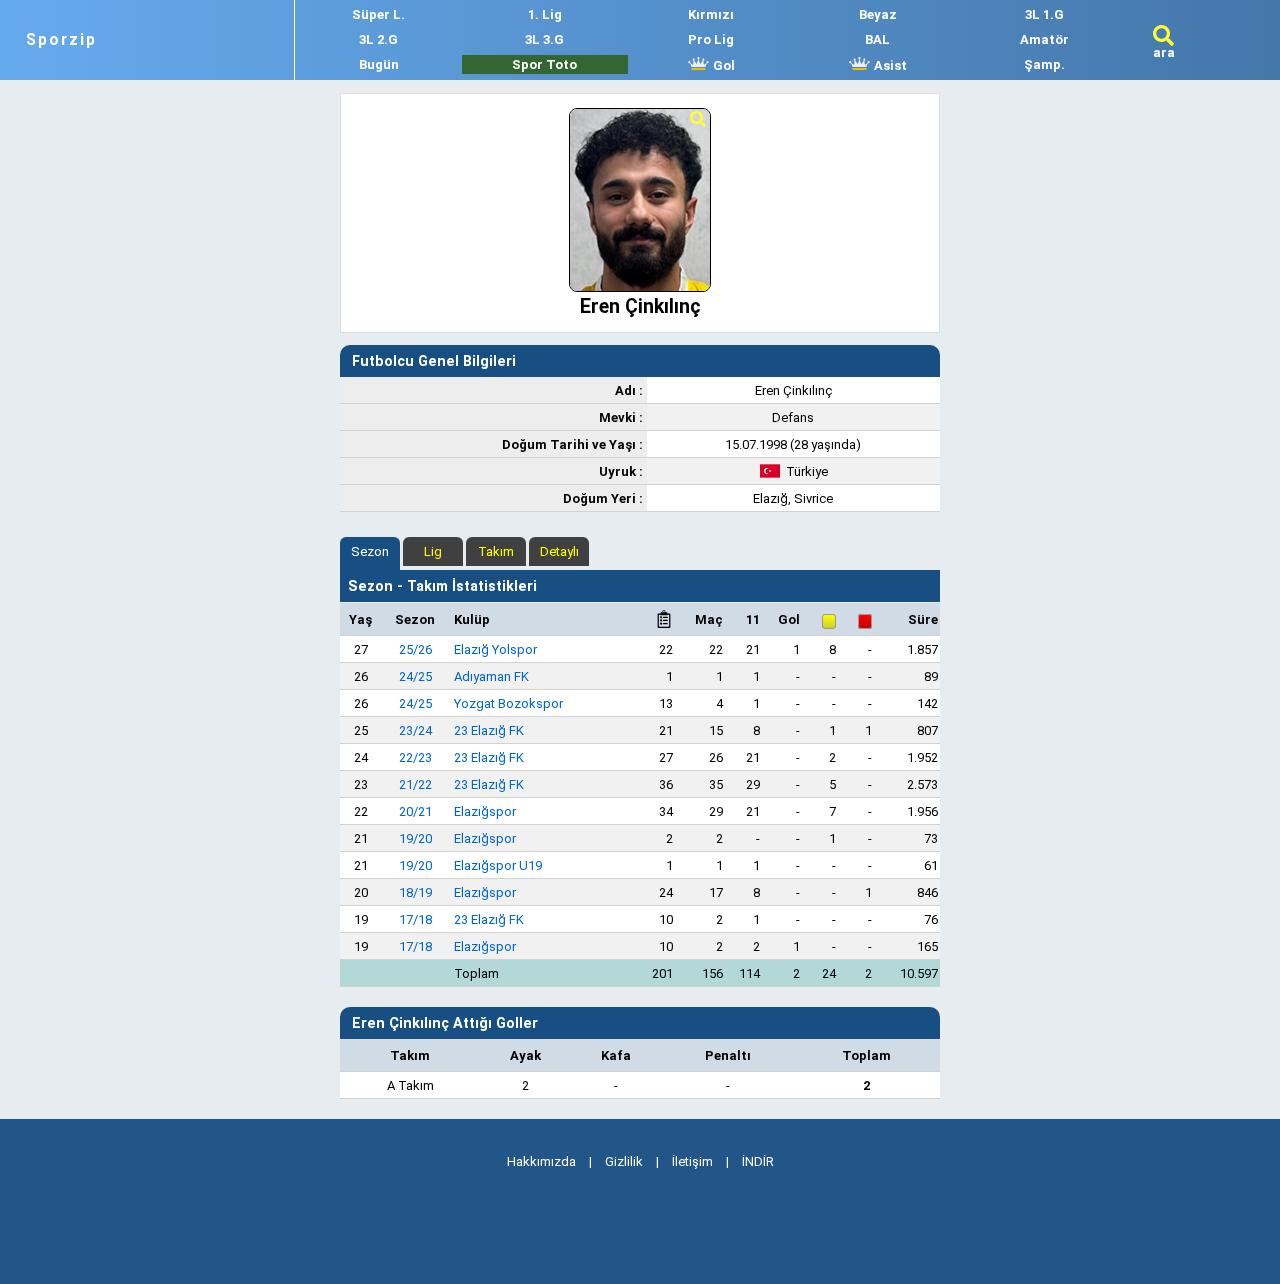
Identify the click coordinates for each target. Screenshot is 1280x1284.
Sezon (370, 551)
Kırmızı (711, 14)
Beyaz (878, 14)
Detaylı (559, 551)
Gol (722, 65)
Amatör (1044, 39)
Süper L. (378, 14)
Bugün (379, 64)
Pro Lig (711, 39)
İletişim (692, 1161)
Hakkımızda (541, 1161)
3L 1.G (1044, 14)
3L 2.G (378, 39)
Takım (496, 551)
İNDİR (758, 1161)
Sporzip (61, 40)
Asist (889, 65)
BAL (877, 39)
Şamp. (1044, 64)
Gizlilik (624, 1161)
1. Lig (545, 14)
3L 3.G (544, 39)
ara (1164, 52)
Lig (433, 551)
